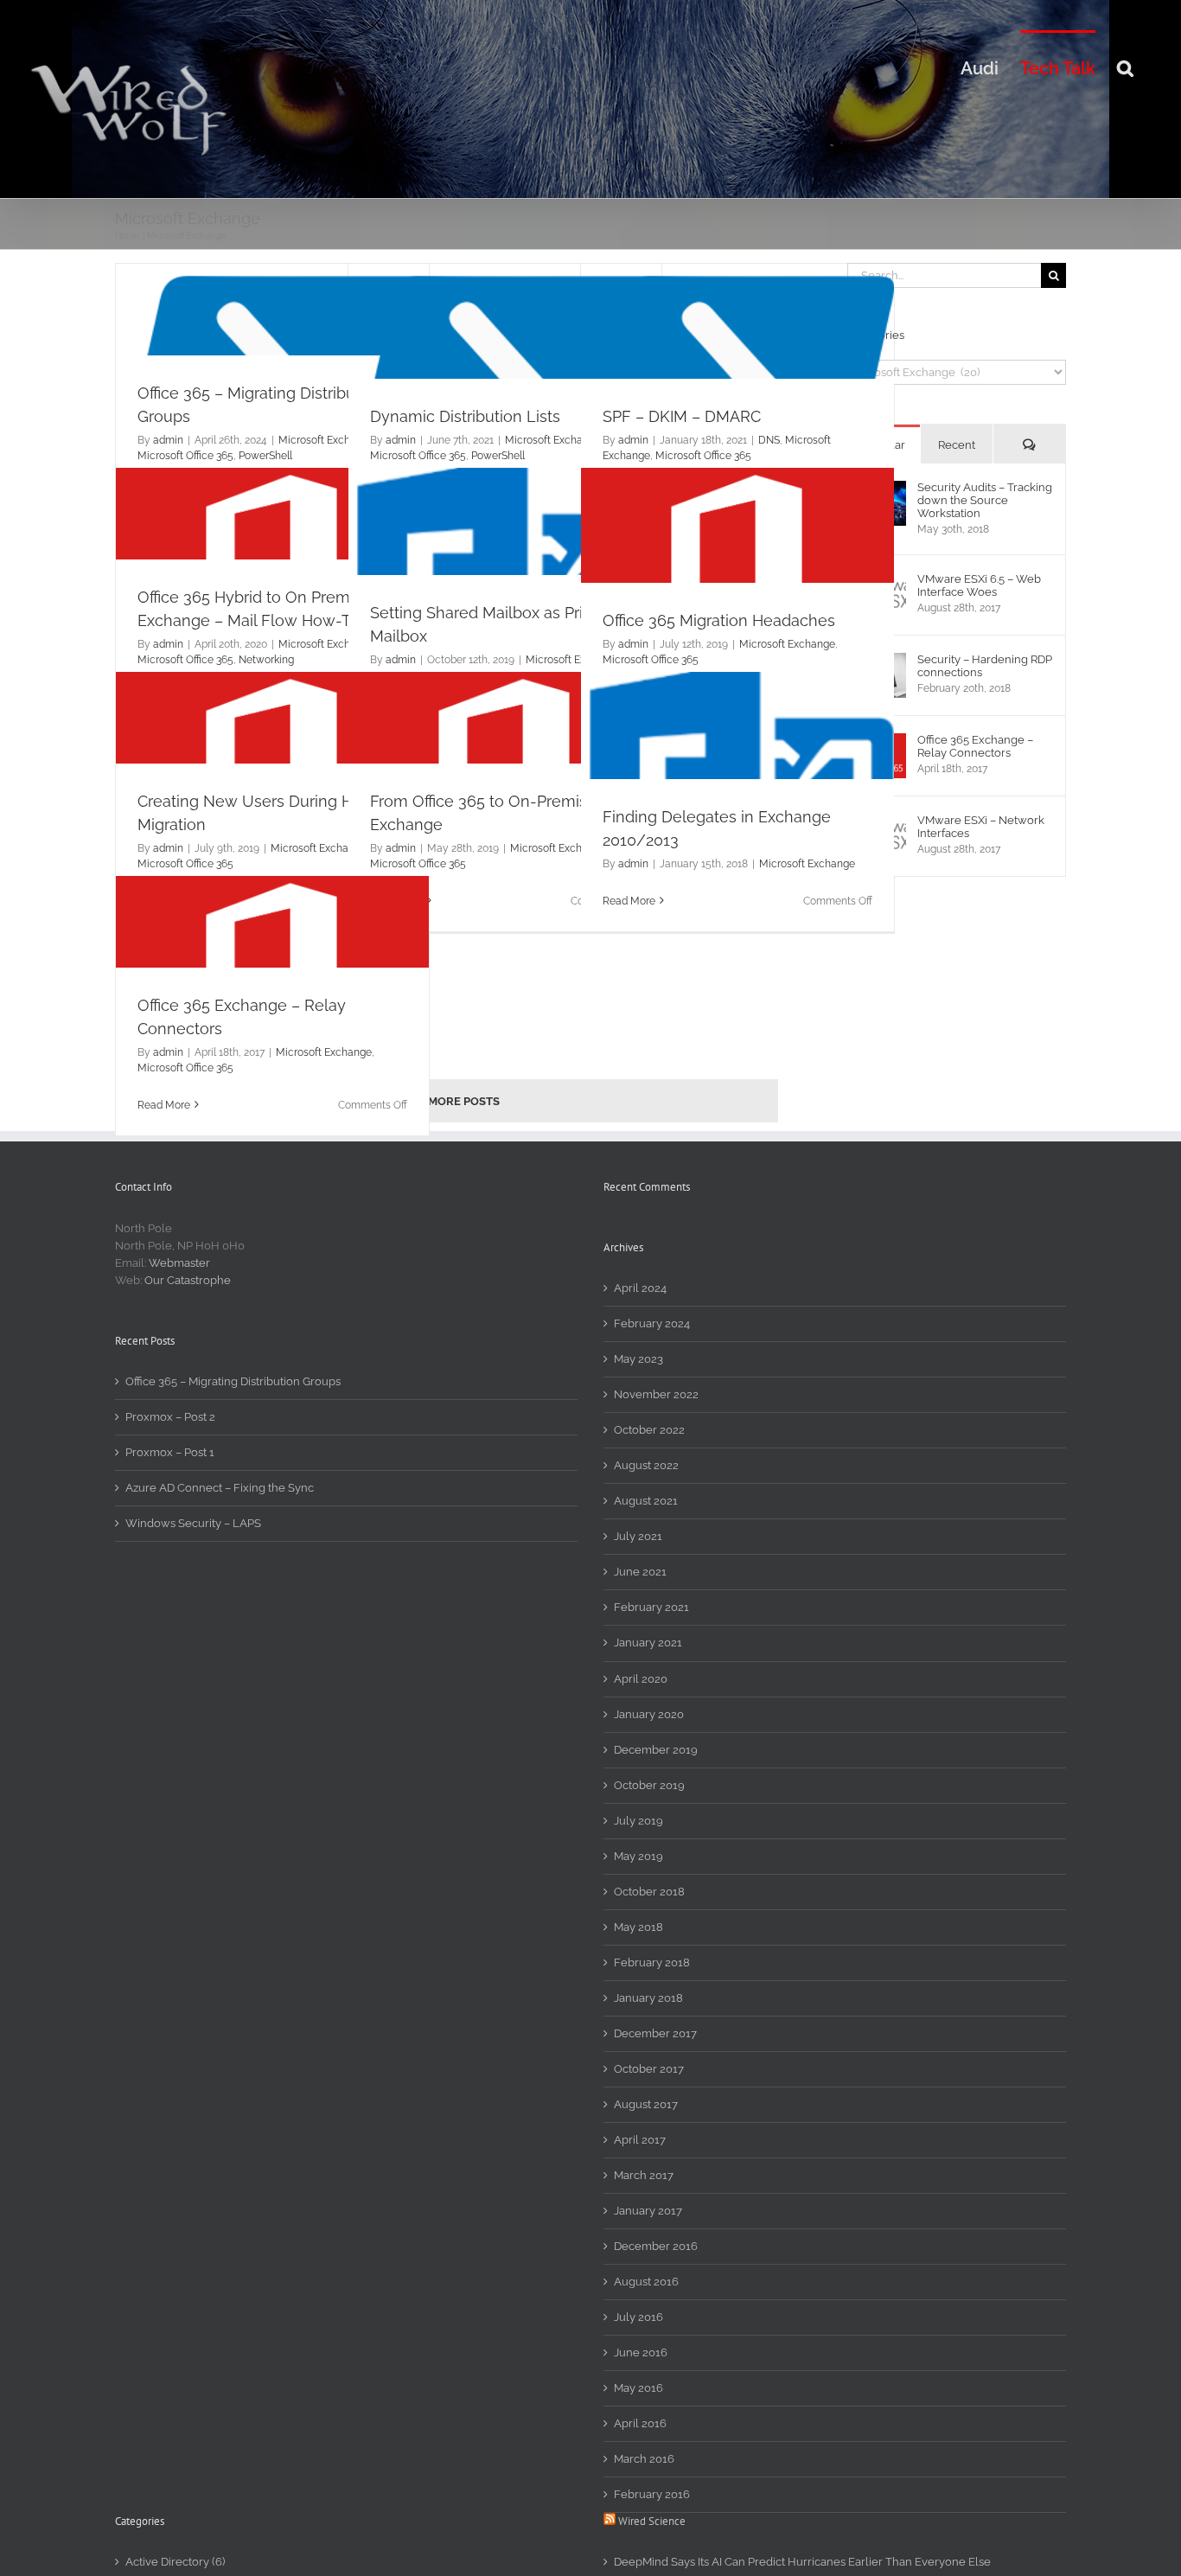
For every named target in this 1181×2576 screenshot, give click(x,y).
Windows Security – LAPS (193, 1523)
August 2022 (646, 1465)
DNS (769, 440)
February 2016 (652, 2494)
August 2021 (646, 1501)
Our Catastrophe (188, 1280)
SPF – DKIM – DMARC (682, 416)
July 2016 (638, 2317)
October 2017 (649, 2069)
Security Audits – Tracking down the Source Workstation (985, 500)
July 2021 (638, 1536)
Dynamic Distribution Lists (465, 416)
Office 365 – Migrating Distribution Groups (233, 1381)
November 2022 (656, 1394)
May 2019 (638, 1856)
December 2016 (656, 2246)
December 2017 (655, 2033)
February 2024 (652, 1323)
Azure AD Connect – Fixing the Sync (220, 1488)
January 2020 (649, 1714)
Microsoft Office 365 (185, 456)
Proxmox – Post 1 (170, 1452)
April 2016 (640, 2423)
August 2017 (646, 2104)
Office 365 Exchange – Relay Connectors (975, 746)
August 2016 (646, 2282)
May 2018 (638, 1927)
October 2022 (649, 1430)
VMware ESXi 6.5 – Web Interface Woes (979, 585)
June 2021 (640, 1572)
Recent (957, 445)
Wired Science (652, 2521)
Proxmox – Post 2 (170, 1417)
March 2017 (644, 2175)
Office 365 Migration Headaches (719, 620)
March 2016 (644, 2459)
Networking (266, 660)
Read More (629, 901)
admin (168, 440)
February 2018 (652, 1962)
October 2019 (649, 1785)
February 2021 (651, 1607)
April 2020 (641, 1679)
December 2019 (656, 1750)
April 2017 (640, 2140)
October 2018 (649, 1892)
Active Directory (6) (175, 2562)
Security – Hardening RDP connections (985, 666)
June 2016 (641, 2352)
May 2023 (638, 1359)
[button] (1125, 67)
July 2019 (638, 1821)
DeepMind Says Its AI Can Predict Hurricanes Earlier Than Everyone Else (802, 2562)
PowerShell (265, 456)
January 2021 (648, 1643)
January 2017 (648, 2211)
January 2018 (648, 1998)
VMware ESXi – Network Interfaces (981, 827)
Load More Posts (447, 1101)
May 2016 (638, 2388)
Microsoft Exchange (326, 440)
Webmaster (179, 1263)
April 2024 (640, 1288)
